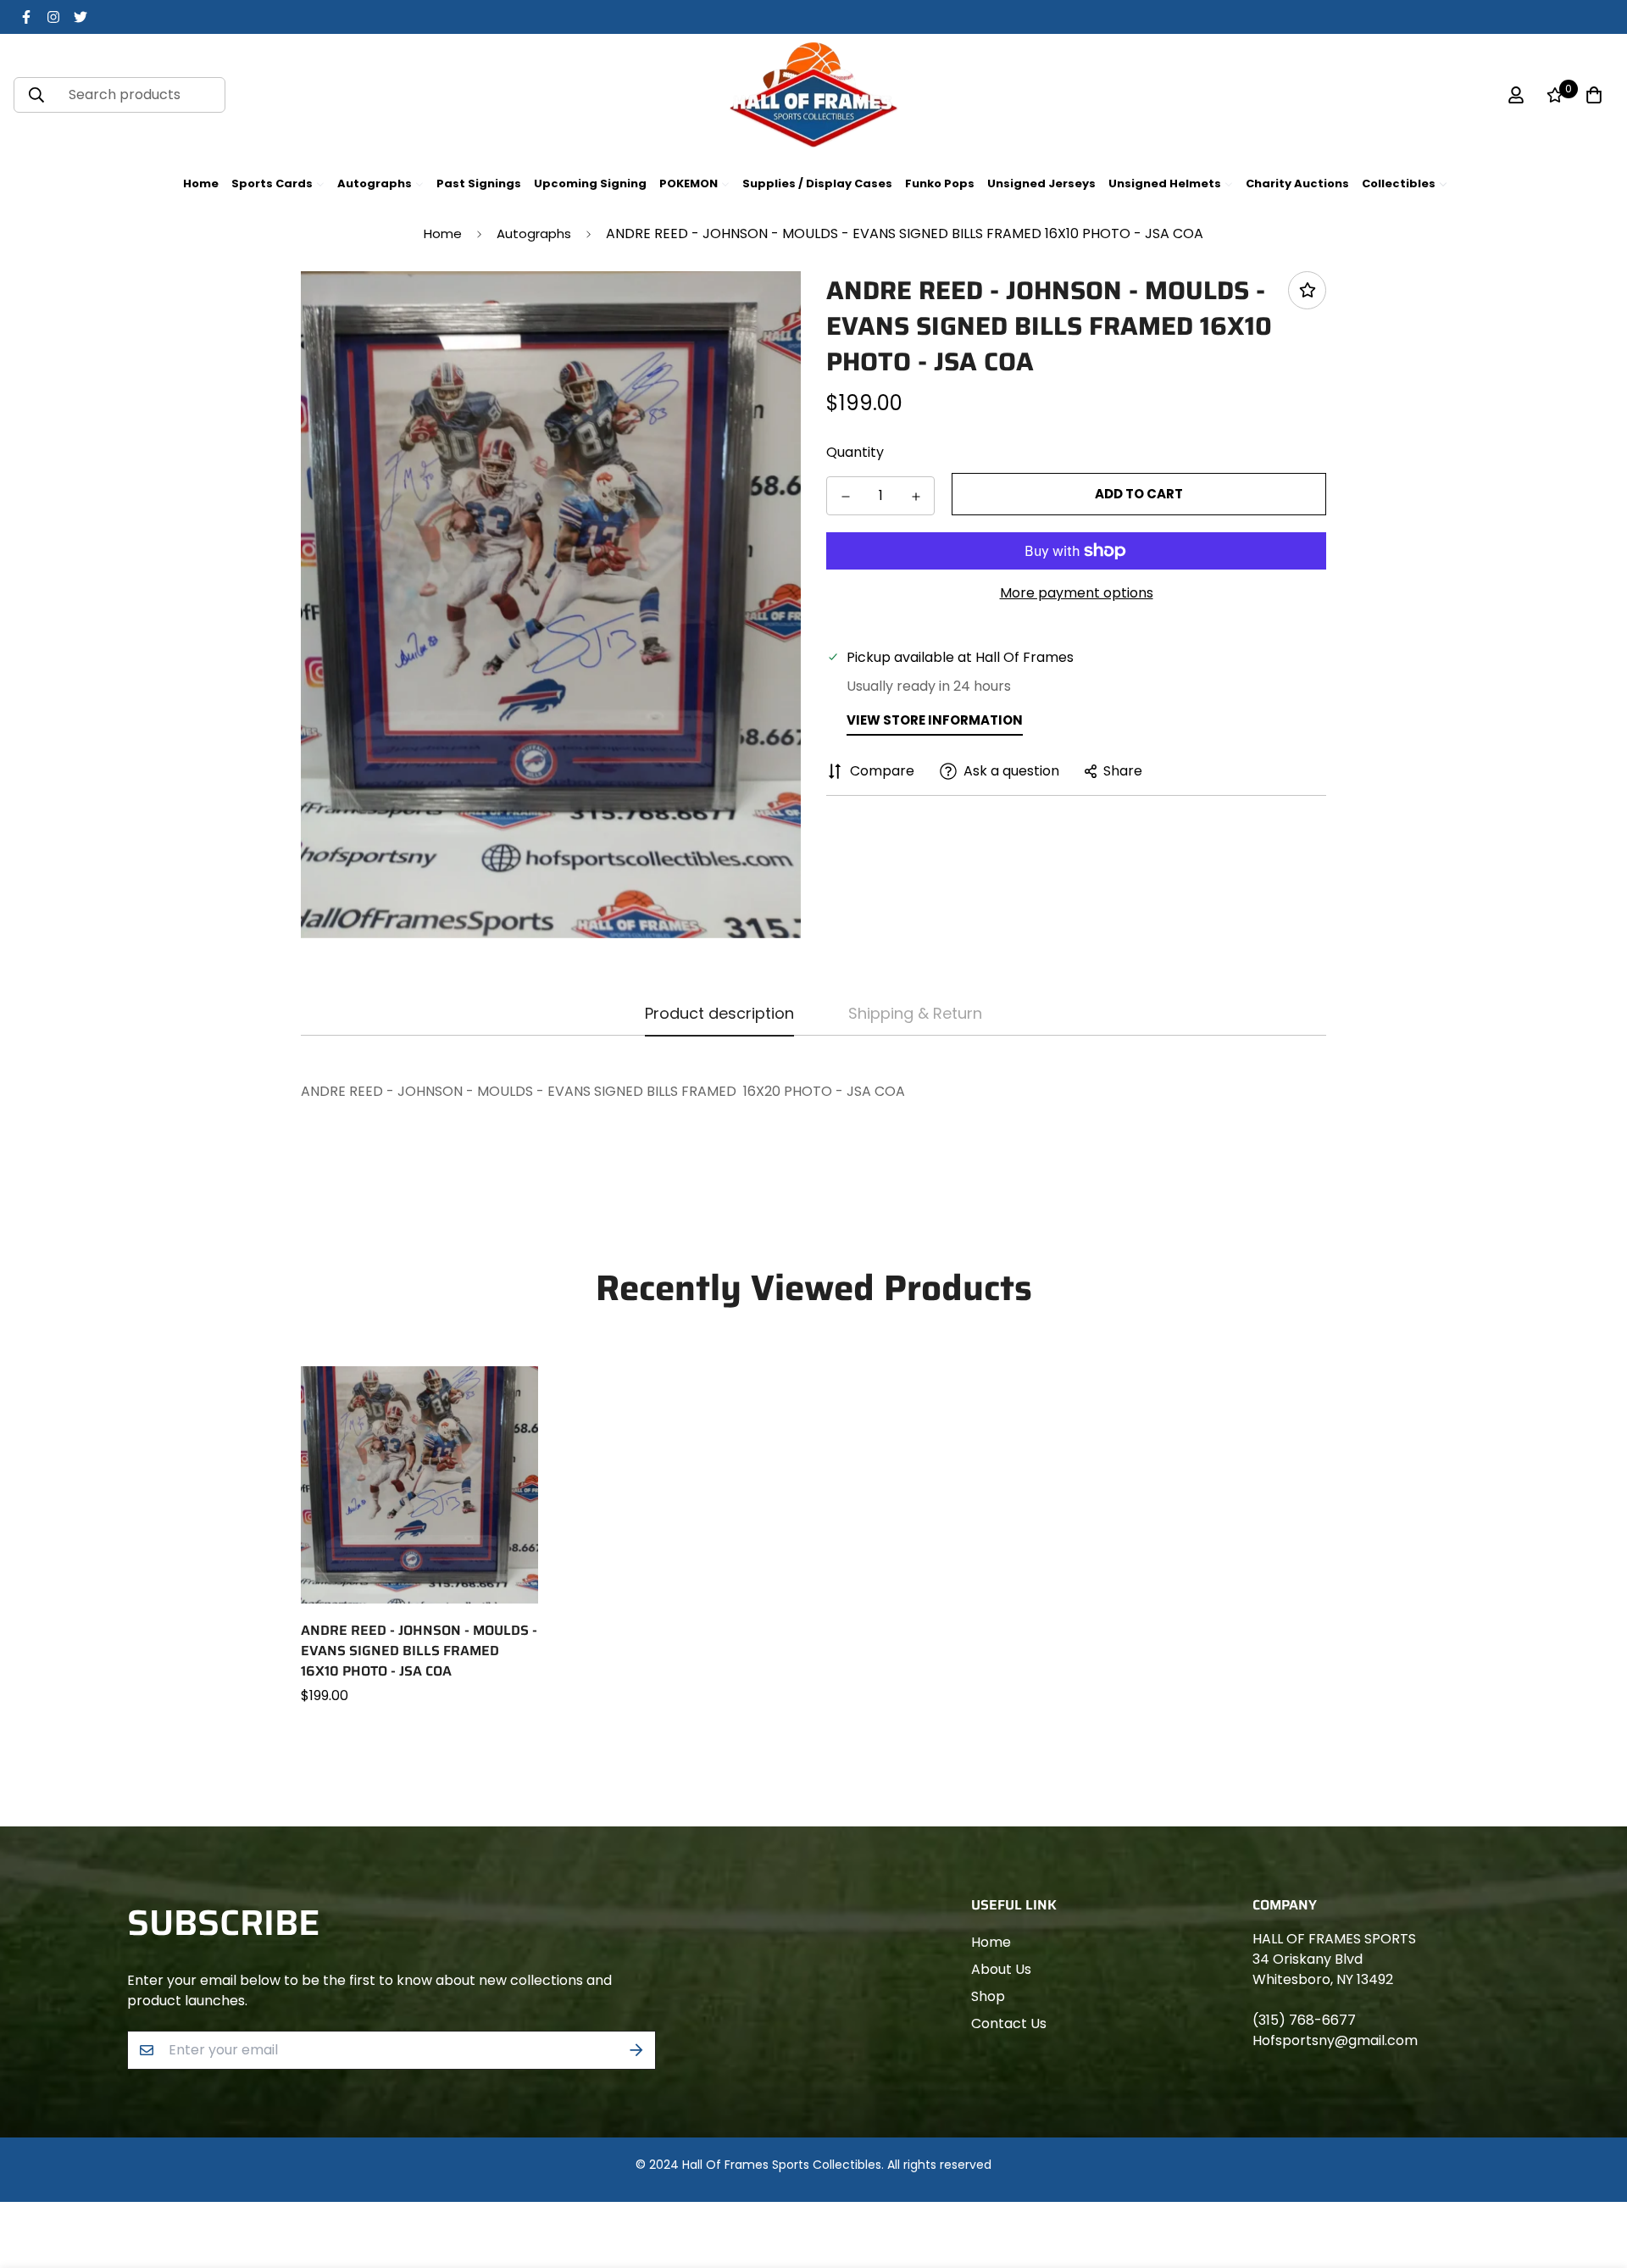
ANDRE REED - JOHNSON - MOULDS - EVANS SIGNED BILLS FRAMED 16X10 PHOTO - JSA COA (419, 1651)
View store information (935, 720)
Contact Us (1009, 2023)
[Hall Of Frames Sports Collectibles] (813, 95)
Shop (988, 1996)
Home (443, 233)
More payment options (1077, 593)
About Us (1001, 1969)
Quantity (855, 452)
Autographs (534, 233)
